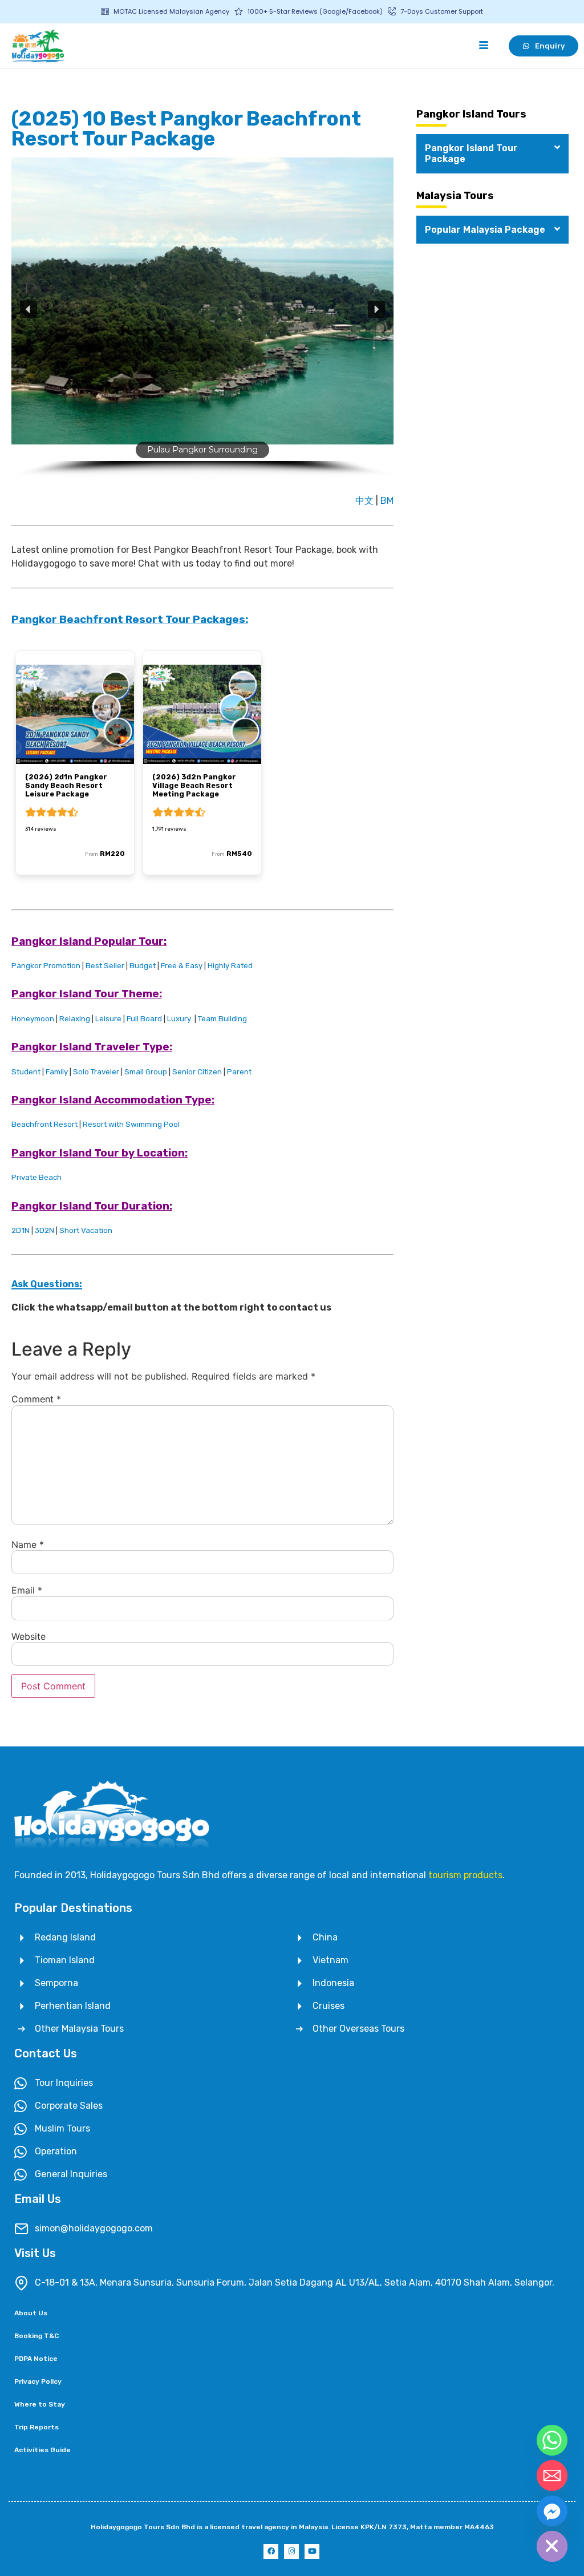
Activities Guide (42, 2450)
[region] (202, 322)
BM (387, 501)
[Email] (552, 2476)
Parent (239, 1072)
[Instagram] (291, 2551)
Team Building (222, 1019)
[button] (29, 309)
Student (26, 1072)
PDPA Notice (36, 2359)
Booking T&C (36, 2336)
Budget (143, 966)
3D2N (44, 1230)
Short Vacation (86, 1230)
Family (57, 1072)
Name (28, 1544)
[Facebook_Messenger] (552, 2511)
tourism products (465, 1875)
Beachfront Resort (44, 1124)
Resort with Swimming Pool (131, 1124)
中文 (366, 501)
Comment (36, 1399)
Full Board (144, 1019)
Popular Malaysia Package (485, 230)
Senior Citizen (197, 1072)
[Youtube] (312, 2551)
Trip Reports (36, 2427)
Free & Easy (182, 966)
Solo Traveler (96, 1072)
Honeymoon (33, 1019)
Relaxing (75, 1019)
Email (27, 1590)
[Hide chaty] (552, 2546)
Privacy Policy (38, 2381)
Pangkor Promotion (46, 966)
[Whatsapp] (552, 2440)
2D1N (21, 1230)
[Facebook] (271, 2551)
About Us (31, 2313)
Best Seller (105, 966)
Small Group (146, 1072)
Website (29, 1636)
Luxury (179, 1019)
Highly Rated (230, 966)
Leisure (108, 1019)
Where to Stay (40, 2404)
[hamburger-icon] (483, 46)
